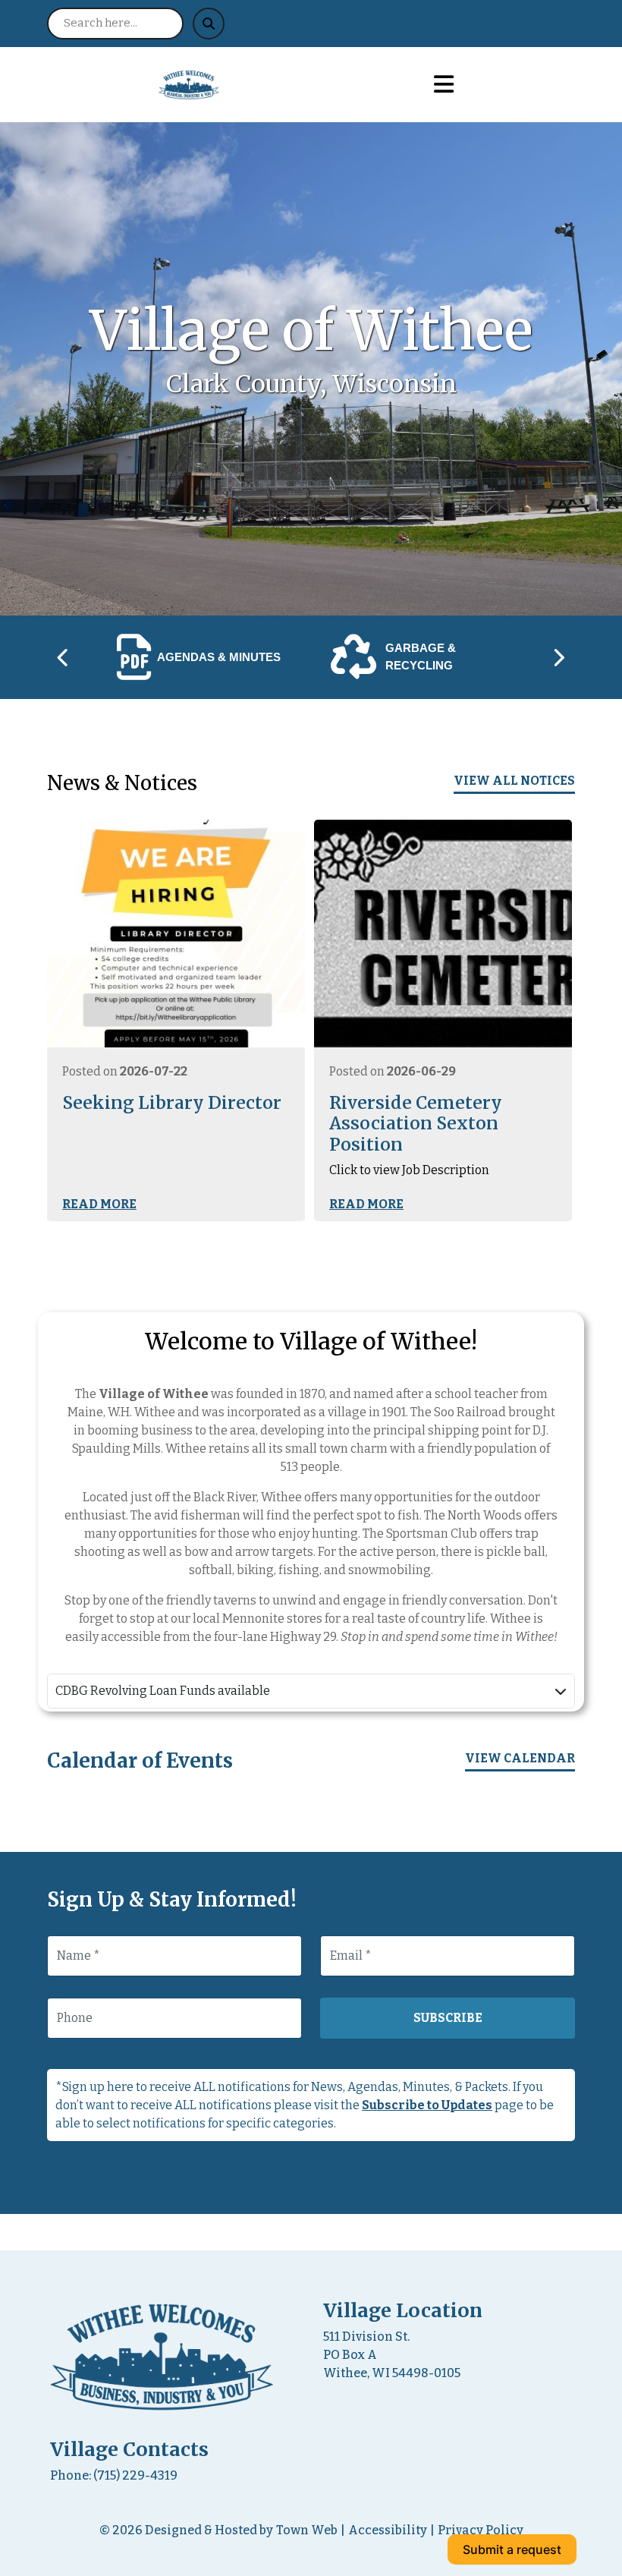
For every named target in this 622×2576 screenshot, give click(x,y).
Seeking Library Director (172, 1103)
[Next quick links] (558, 657)
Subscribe (448, 2018)
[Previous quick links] (64, 657)
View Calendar (520, 1758)
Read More (99, 1204)
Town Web (307, 2530)
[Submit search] (209, 24)
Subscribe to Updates (427, 2105)
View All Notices (514, 781)
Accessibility (388, 2530)
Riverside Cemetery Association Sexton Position (416, 1124)
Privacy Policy (481, 2530)
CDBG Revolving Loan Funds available (163, 1691)
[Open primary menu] (444, 85)
